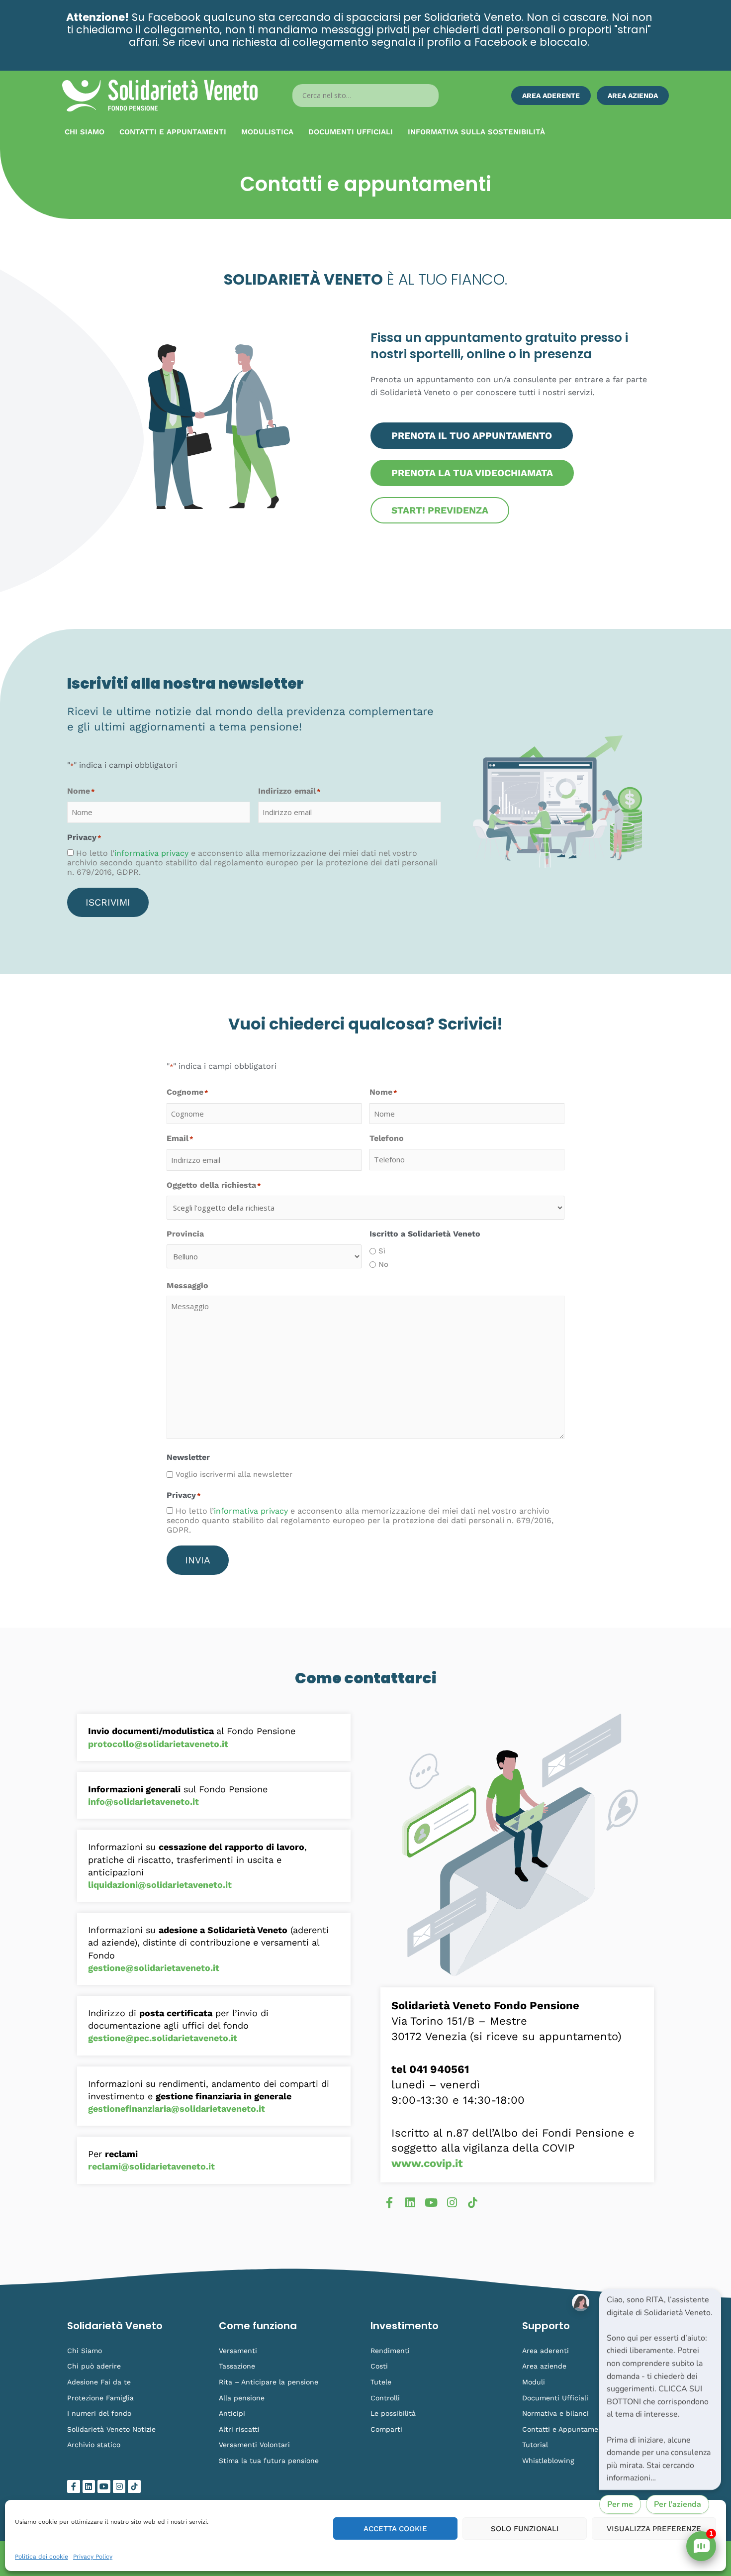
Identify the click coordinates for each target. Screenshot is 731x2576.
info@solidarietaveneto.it (143, 1802)
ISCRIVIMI (108, 902)
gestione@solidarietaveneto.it (154, 1968)
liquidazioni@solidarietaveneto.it (160, 1885)
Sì (382, 1251)
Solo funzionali (525, 2529)
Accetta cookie (395, 2529)
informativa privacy (151, 853)
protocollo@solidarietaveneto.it (158, 1744)
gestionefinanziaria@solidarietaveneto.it (177, 2109)
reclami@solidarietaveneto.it (151, 2166)
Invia (198, 1560)
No (383, 1264)
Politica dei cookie (42, 2557)
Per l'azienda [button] (678, 2504)
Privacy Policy (93, 2557)
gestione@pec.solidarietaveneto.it (163, 2038)
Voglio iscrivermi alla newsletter (234, 1474)
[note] (660, 2389)
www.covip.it (427, 2163)
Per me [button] (620, 2504)
